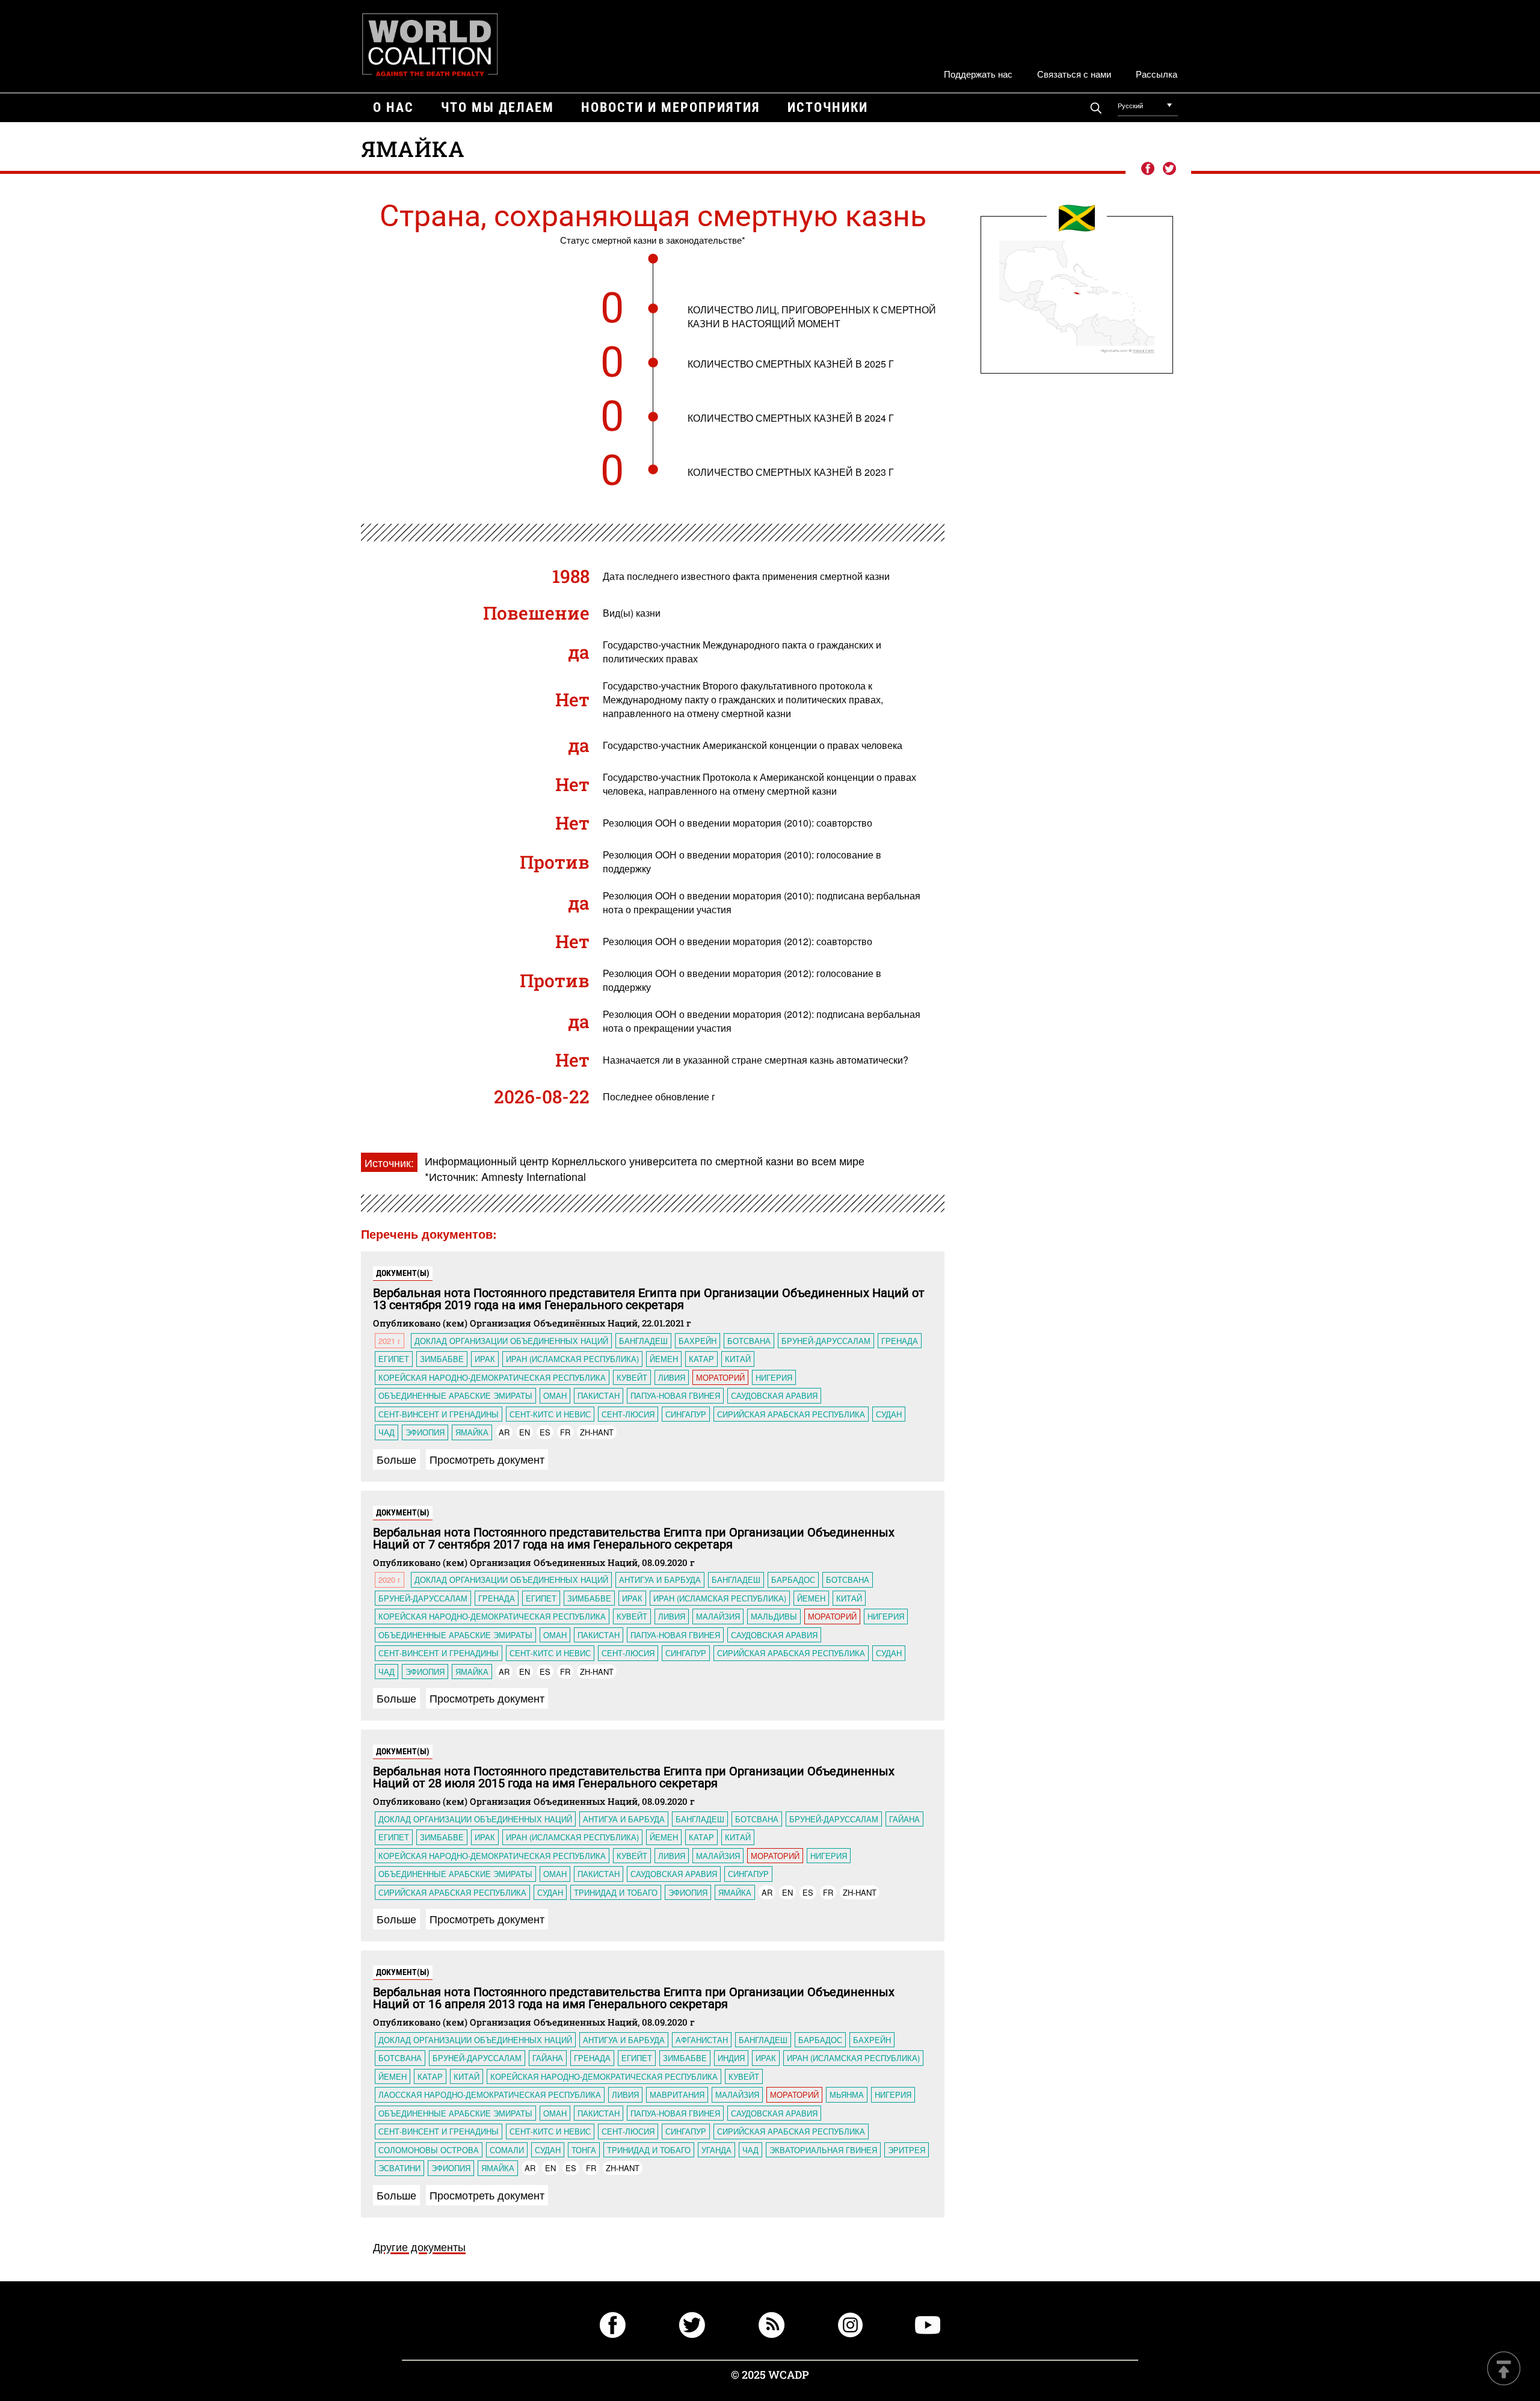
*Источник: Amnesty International (505, 1176)
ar (504, 1432)
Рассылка (1157, 74)
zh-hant (597, 1432)
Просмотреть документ (487, 1459)
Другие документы (419, 2246)
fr (565, 1432)
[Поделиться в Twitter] (1169, 169)
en (525, 1432)
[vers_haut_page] (1504, 2369)
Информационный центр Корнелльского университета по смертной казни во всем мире (645, 1160)
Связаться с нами (1074, 74)
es (545, 1432)
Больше (396, 1459)
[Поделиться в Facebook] (1147, 169)
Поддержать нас (978, 74)
